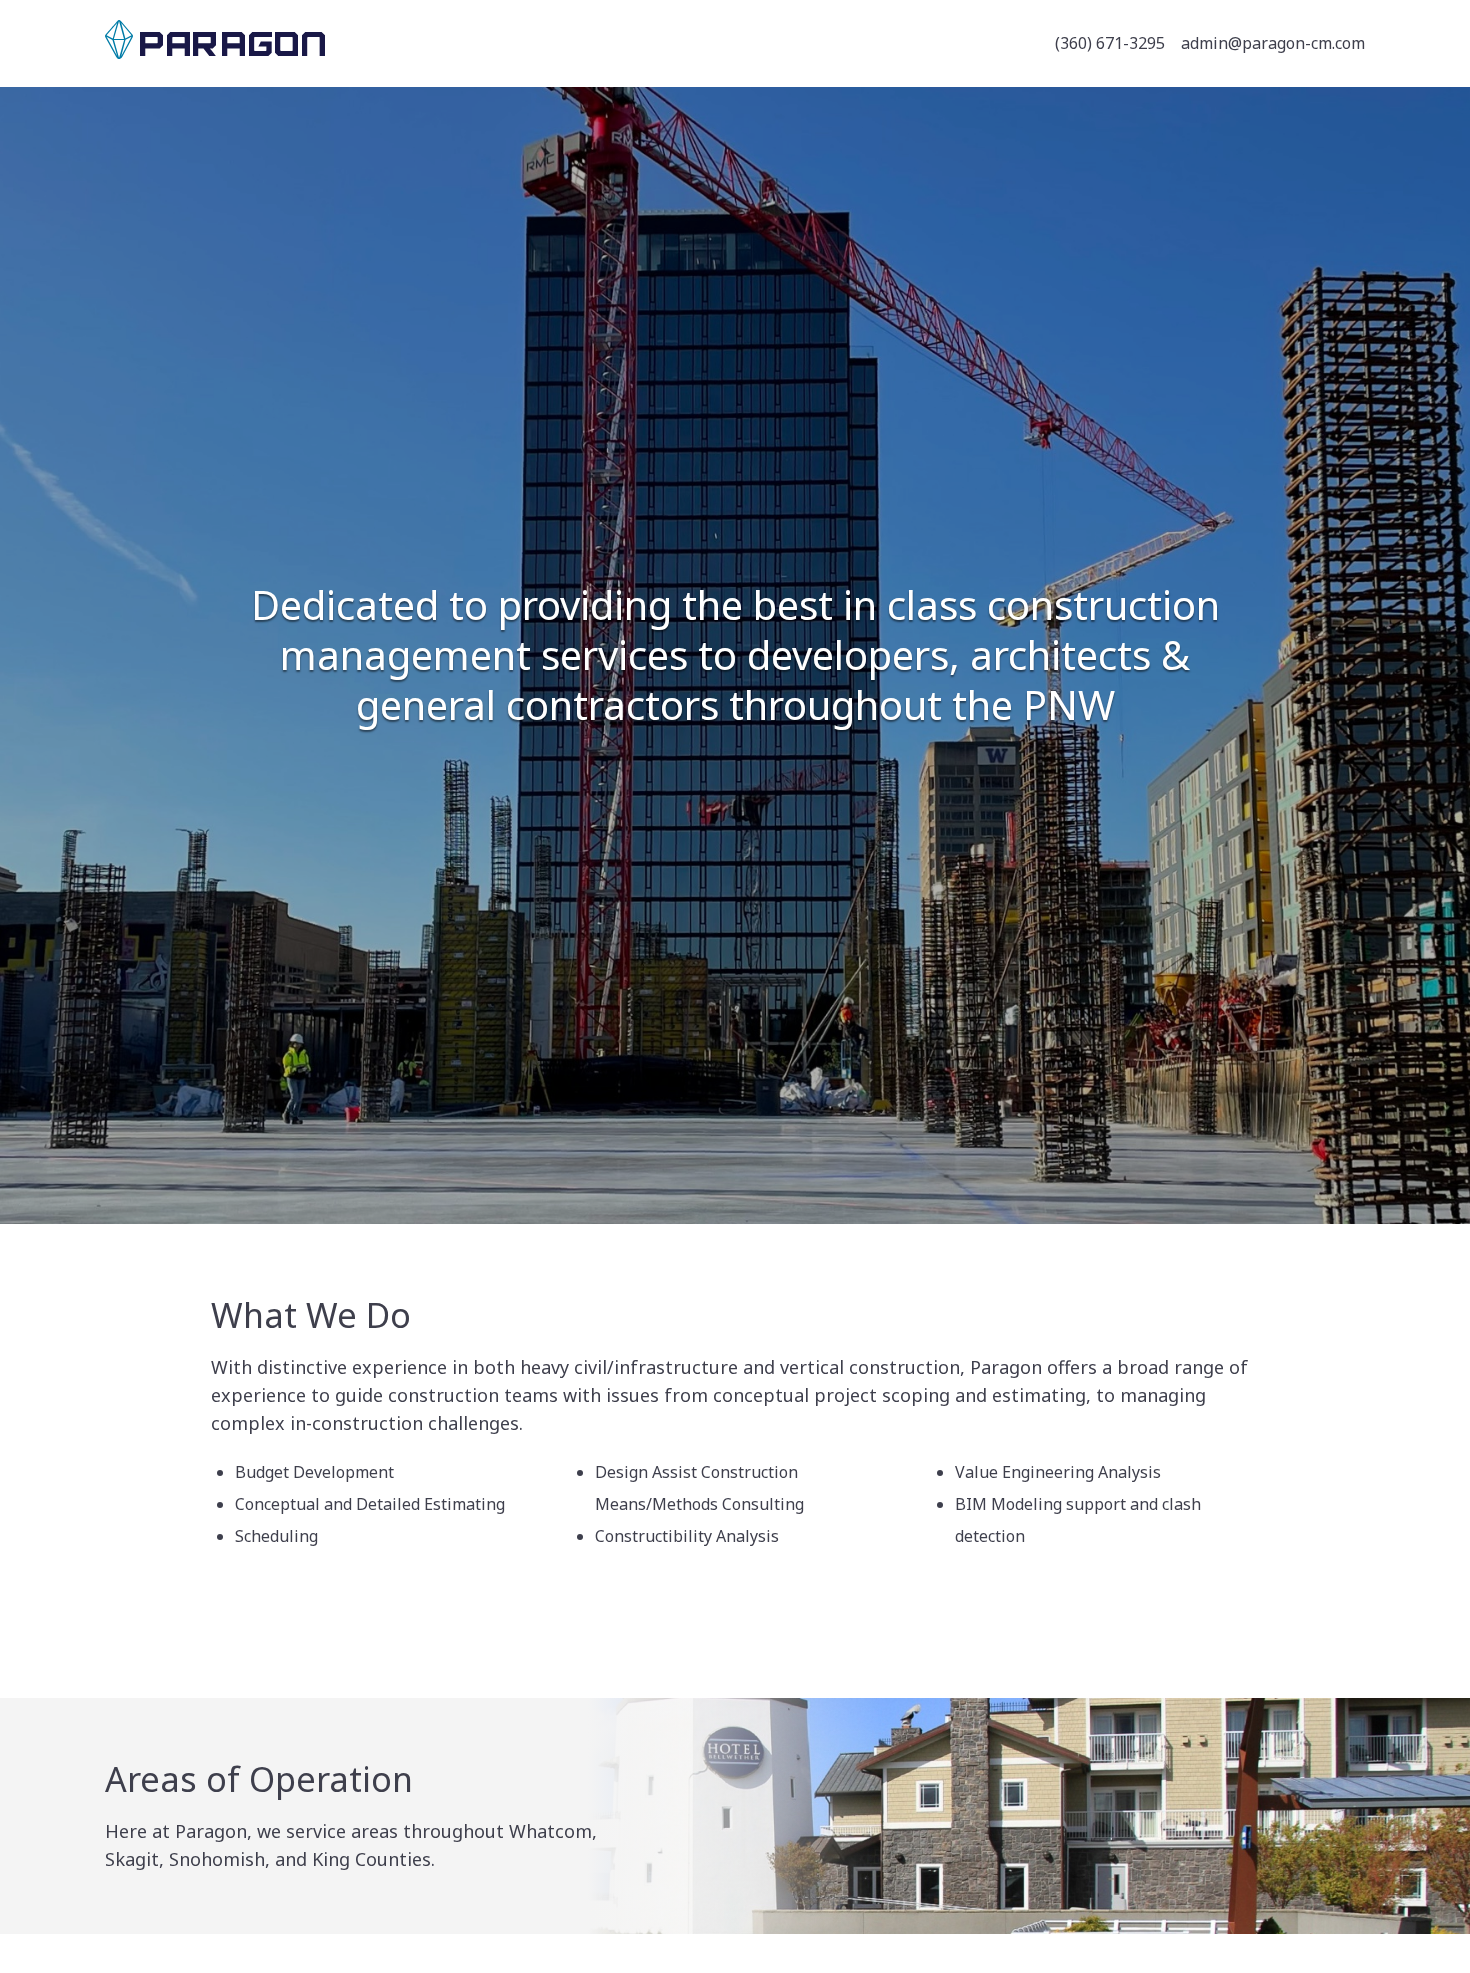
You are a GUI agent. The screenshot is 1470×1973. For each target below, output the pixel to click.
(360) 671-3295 (1110, 43)
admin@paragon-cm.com (1273, 43)
